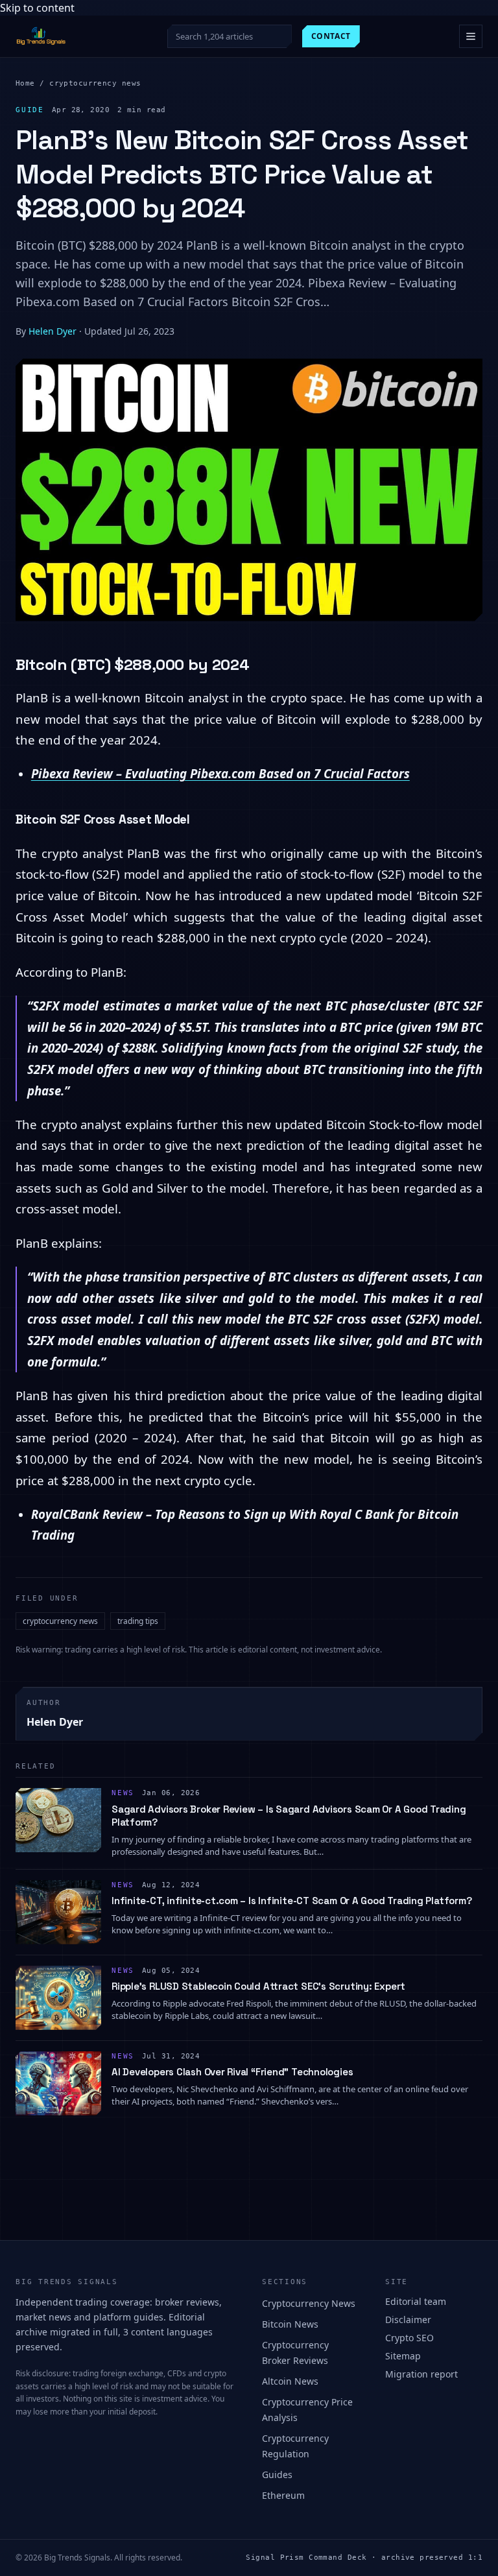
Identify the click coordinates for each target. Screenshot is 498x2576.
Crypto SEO (409, 2338)
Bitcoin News (290, 2324)
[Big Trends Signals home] (41, 36)
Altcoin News (290, 2381)
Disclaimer (408, 2320)
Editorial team (416, 2301)
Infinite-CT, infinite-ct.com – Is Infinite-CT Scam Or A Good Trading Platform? (291, 1901)
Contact (331, 36)
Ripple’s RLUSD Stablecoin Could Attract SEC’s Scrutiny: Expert (258, 1986)
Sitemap (403, 2356)
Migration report (421, 2374)
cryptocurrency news (95, 83)
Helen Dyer (53, 331)
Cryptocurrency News (309, 2303)
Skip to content (37, 8)
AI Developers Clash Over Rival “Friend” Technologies (232, 2072)
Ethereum (283, 2495)
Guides (277, 2475)
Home (25, 83)
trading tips (138, 1621)
